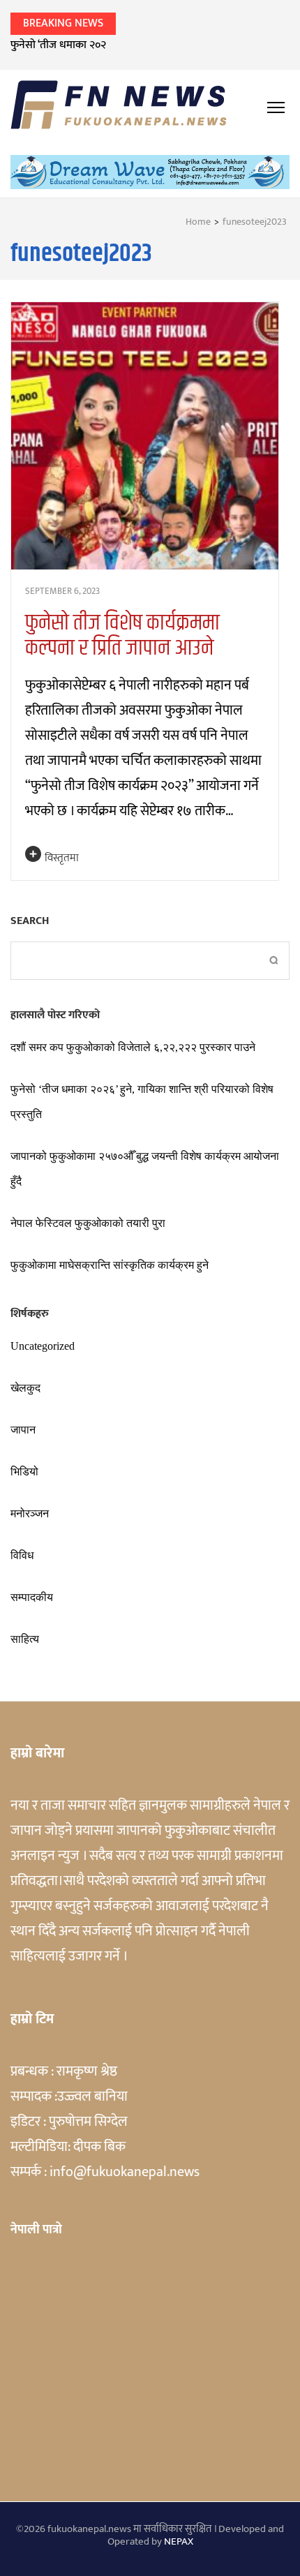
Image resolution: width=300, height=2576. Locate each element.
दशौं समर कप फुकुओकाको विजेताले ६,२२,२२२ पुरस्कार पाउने (133, 1047)
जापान (23, 1430)
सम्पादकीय (32, 1597)
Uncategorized (43, 1346)
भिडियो (24, 1472)
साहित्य (25, 1639)
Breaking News (63, 23)
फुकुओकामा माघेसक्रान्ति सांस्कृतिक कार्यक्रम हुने (110, 1265)
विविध (22, 1555)
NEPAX (179, 2541)
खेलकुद (25, 1388)
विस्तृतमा (62, 858)
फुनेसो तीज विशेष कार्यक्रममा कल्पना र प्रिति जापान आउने (122, 635)
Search (30, 921)
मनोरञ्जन (30, 1513)
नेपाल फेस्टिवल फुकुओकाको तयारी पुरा (88, 1223)
